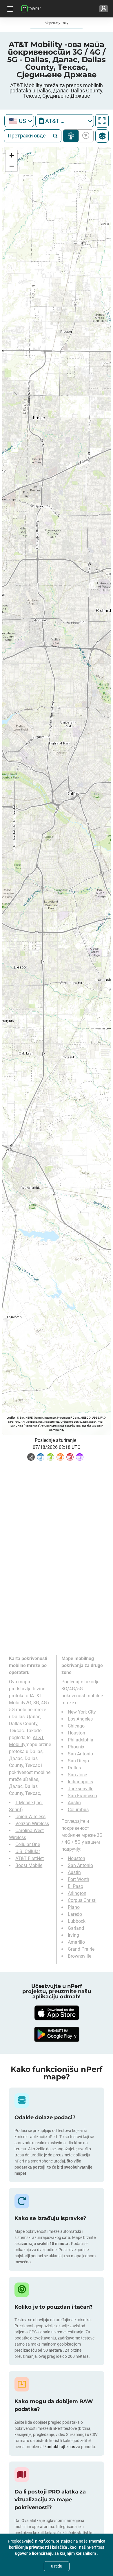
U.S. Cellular (28, 1851)
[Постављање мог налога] (104, 9)
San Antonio (80, 1754)
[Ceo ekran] (102, 121)
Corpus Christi (82, 1900)
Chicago (76, 1726)
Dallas (74, 1768)
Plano (74, 1907)
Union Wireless (30, 1817)
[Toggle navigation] (9, 9)
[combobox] (19, 121)
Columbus (78, 1810)
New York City (82, 1712)
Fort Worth (79, 1879)
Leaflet (11, 1418)
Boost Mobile (29, 1865)
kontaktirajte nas (60, 2447)
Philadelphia (81, 1740)
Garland (76, 1928)
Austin (74, 1803)
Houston (76, 1733)
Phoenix (76, 1747)
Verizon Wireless (32, 1824)
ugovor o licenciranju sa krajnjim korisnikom (56, 2553)
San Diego (78, 1761)
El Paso (75, 1886)
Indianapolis (80, 1782)
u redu (57, 2566)
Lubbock (77, 1921)
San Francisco (82, 1796)
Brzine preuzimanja (85, 136)
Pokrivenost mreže (71, 136)
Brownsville (80, 1956)
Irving (73, 1935)
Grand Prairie (81, 1949)
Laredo (75, 1914)
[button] (11, 156)
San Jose (77, 1775)
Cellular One (28, 1844)
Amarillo (76, 1942)
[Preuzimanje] (57, 2013)
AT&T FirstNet (30, 1858)
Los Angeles (80, 1719)
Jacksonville (81, 1789)
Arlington (77, 1893)
